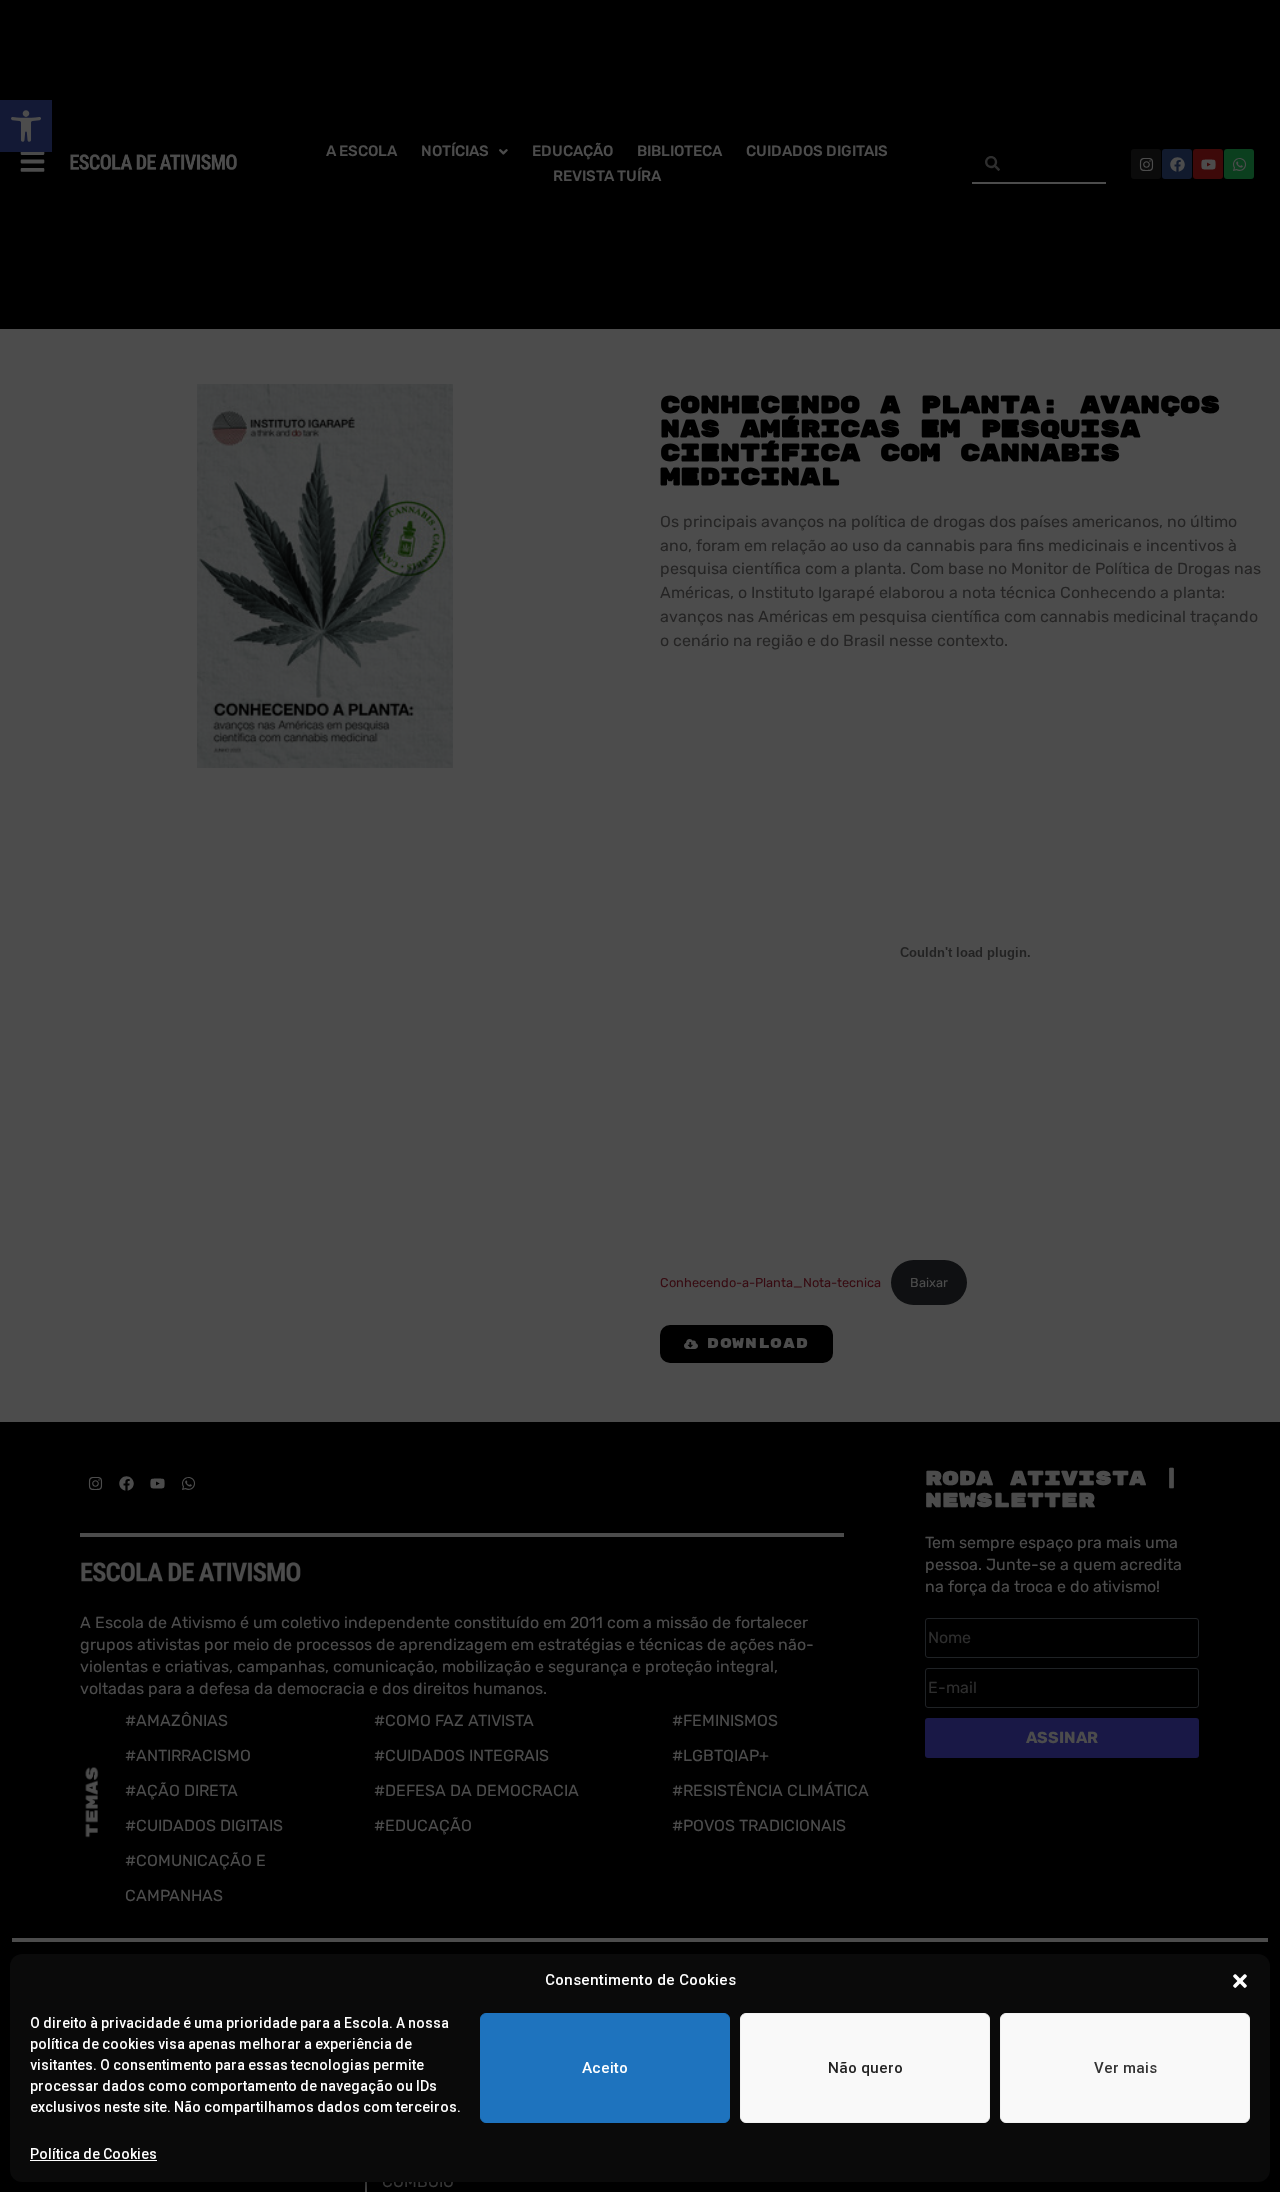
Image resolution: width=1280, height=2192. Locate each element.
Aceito (605, 2068)
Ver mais (1125, 2068)
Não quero (865, 2068)
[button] (1240, 1981)
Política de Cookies (93, 2154)
